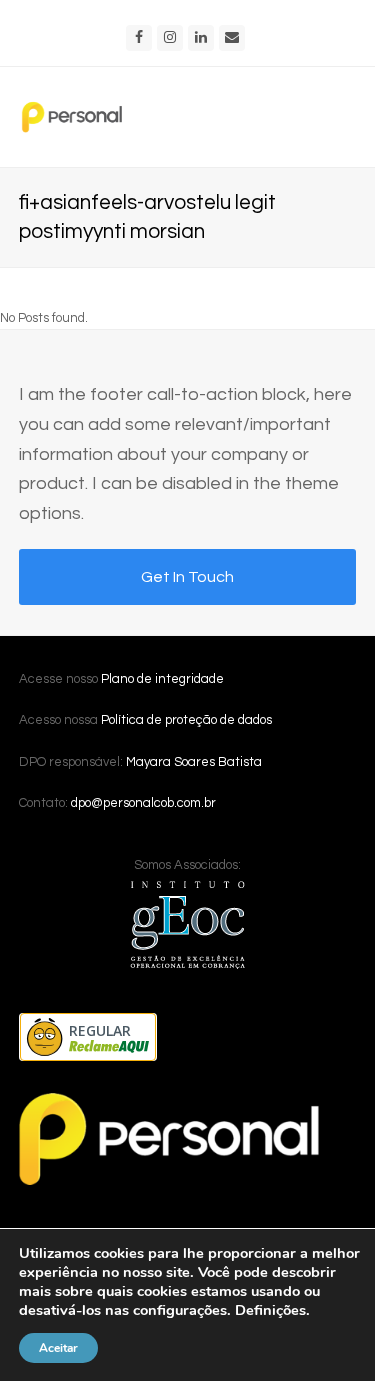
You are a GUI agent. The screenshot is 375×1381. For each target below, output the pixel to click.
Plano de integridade (162, 679)
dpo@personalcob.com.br (143, 803)
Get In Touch (187, 577)
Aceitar (58, 1348)
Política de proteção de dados (186, 720)
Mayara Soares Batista (194, 762)
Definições (270, 1310)
